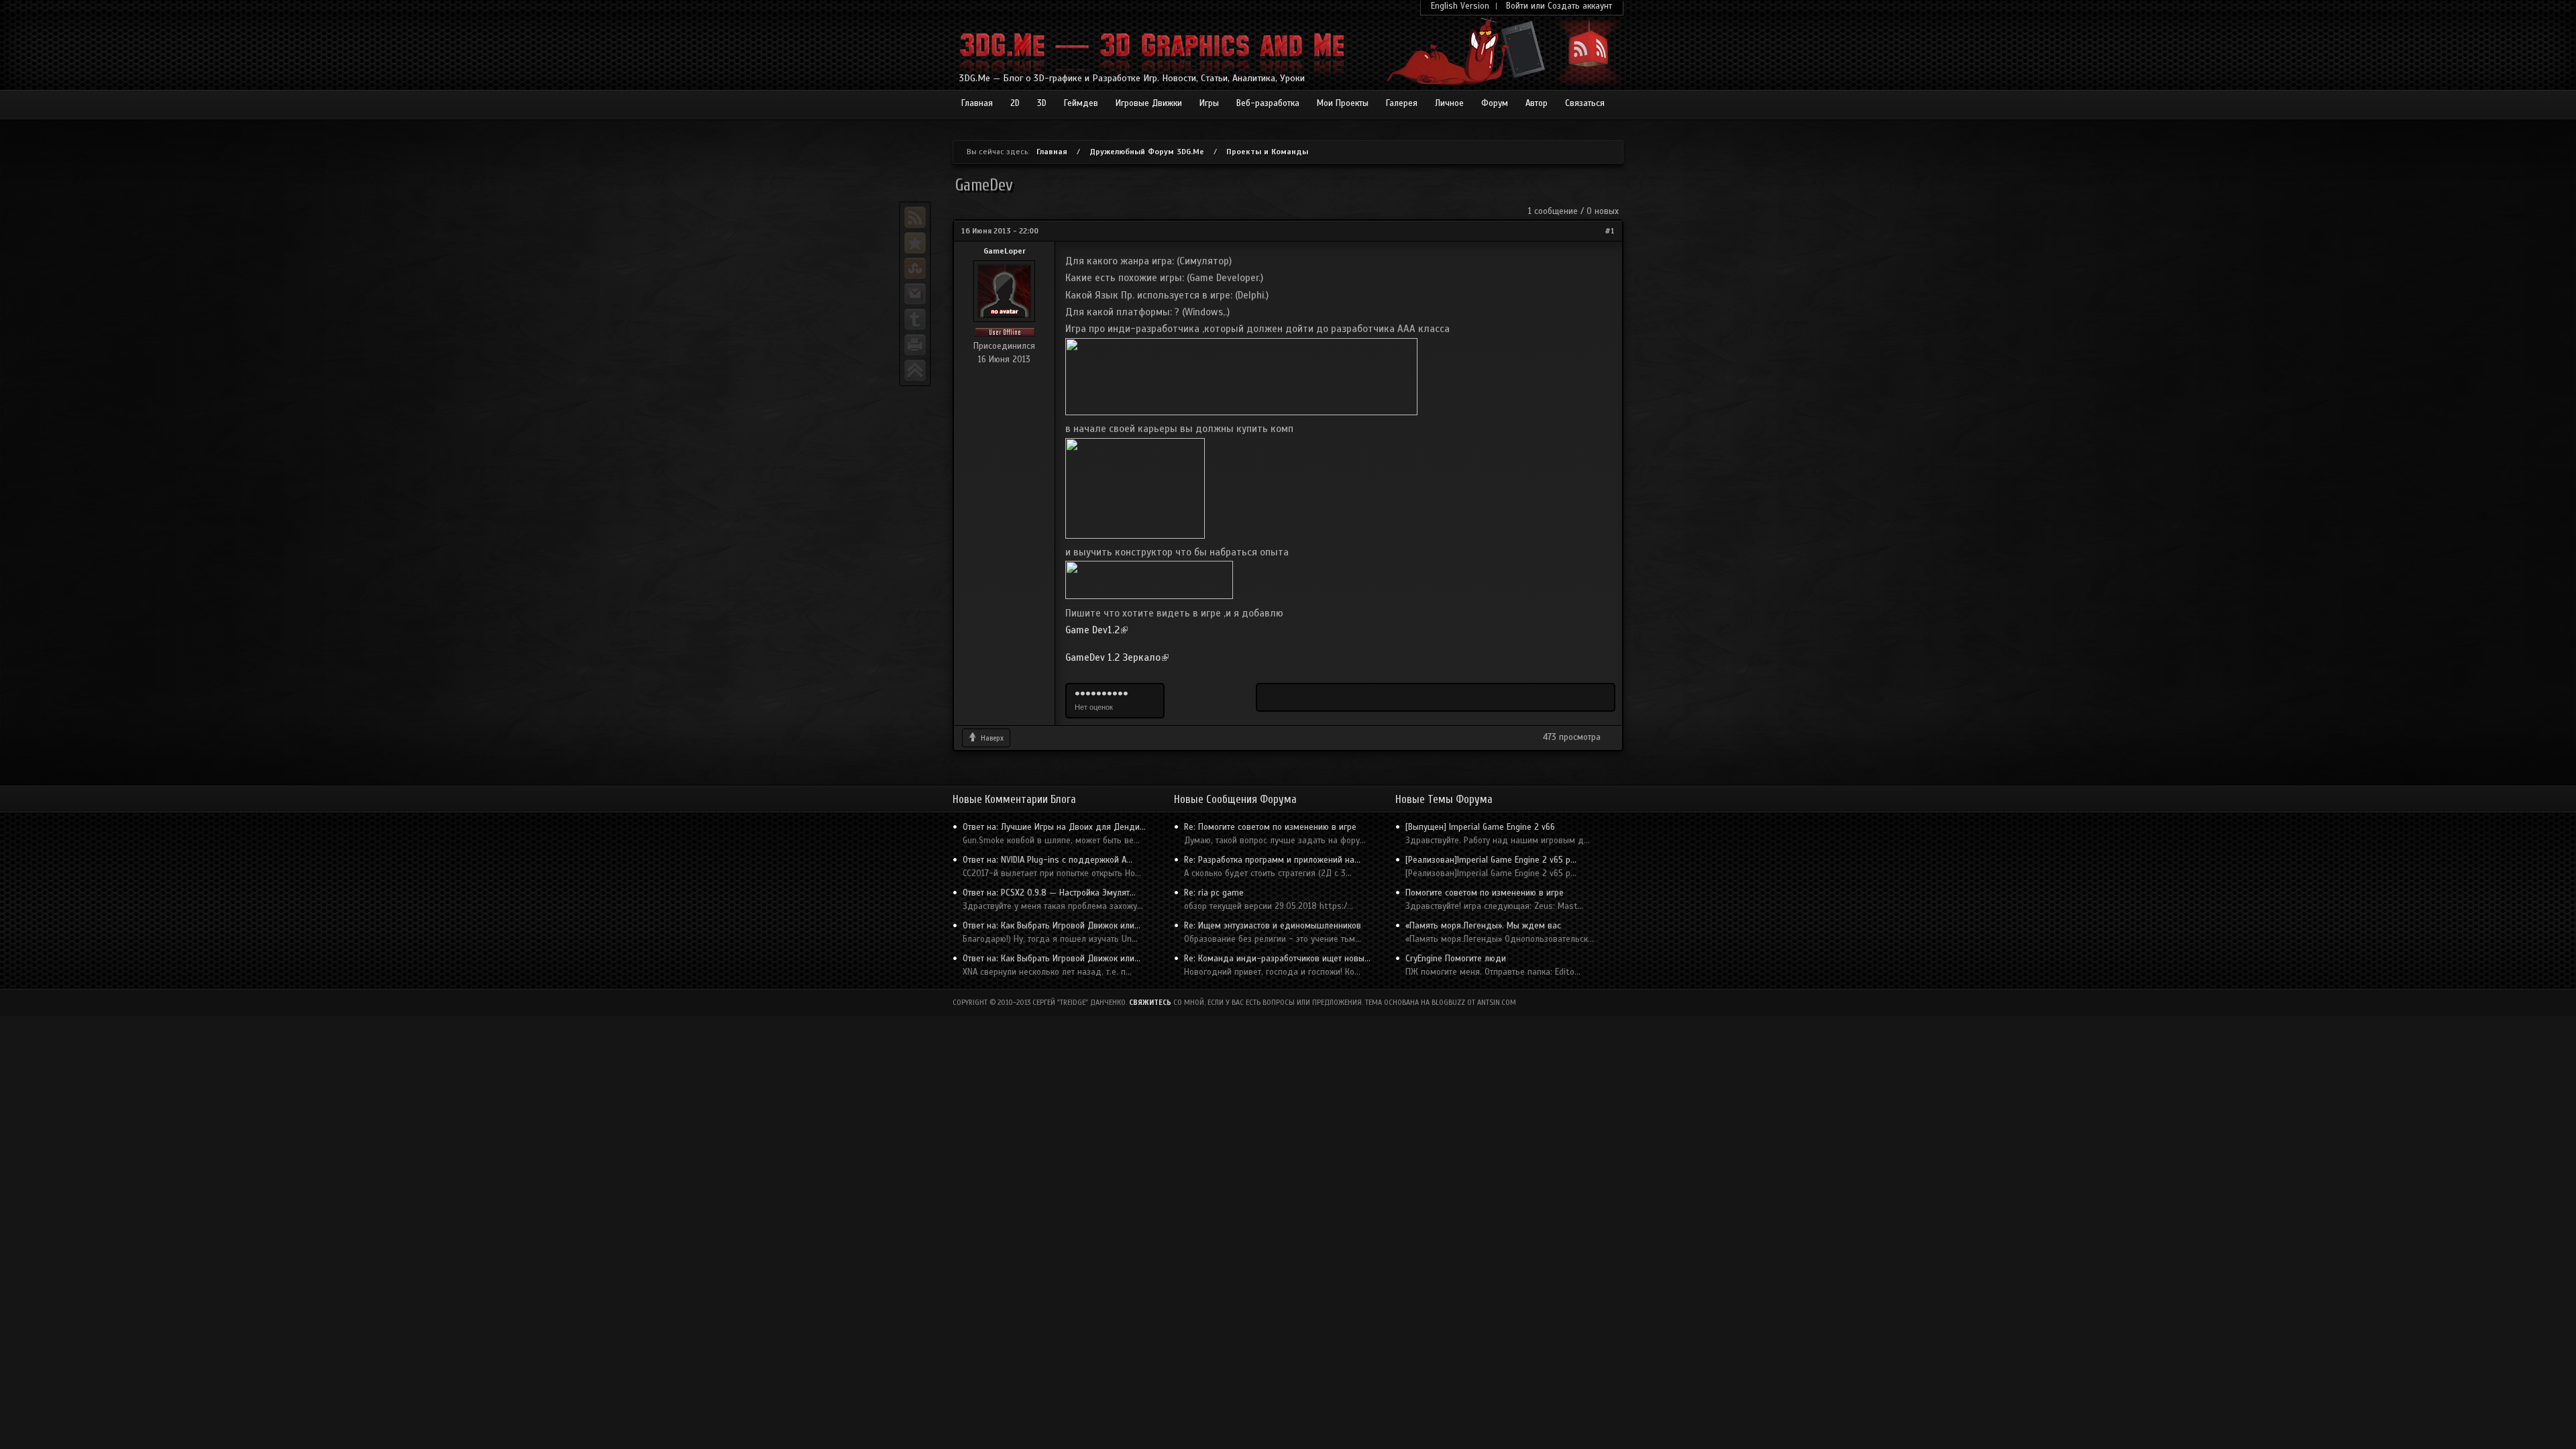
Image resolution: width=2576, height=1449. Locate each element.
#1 (1610, 231)
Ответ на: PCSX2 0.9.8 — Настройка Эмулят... (1049, 893)
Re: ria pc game (1214, 893)
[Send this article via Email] (915, 294)
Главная (977, 103)
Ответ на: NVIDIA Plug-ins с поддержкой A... (1048, 860)
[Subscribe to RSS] (915, 217)
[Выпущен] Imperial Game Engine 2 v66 (1480, 827)
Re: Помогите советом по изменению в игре (1270, 827)
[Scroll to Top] (915, 370)
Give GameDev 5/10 (1099, 694)
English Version (1460, 6)
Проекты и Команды (1267, 152)
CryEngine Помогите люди (1456, 959)
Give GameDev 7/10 (1110, 694)
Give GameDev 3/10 (1088, 694)
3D (1042, 103)
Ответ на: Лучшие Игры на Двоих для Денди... (1054, 827)
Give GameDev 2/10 (1083, 694)
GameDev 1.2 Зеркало (1117, 657)
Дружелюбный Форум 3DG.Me (1147, 152)
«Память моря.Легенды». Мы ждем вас (1483, 926)
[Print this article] (915, 345)
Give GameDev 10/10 (1126, 694)
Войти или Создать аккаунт (1559, 6)
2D (1015, 103)
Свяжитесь (1150, 1003)
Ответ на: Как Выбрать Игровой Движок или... (1052, 926)
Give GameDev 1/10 (1077, 694)
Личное (1449, 103)
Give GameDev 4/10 (1093, 694)
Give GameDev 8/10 (1115, 694)
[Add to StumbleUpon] (915, 268)
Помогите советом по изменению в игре (1485, 893)
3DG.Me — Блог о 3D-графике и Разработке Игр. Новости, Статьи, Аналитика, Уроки (1132, 78)
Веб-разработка (1268, 103)
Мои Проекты (1343, 103)
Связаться (1585, 103)
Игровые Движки (1149, 103)
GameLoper (1005, 251)
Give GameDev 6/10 (1104, 694)
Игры (1209, 103)
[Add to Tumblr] (915, 319)
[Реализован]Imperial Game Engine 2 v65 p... (1491, 860)
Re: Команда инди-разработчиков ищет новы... (1277, 959)
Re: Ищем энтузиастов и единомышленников (1273, 926)
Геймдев (1081, 103)
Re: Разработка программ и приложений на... (1272, 860)
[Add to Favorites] (915, 243)
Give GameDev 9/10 (1120, 694)
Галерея (1402, 103)
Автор (1537, 103)
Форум (1495, 103)
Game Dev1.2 (1096, 630)
